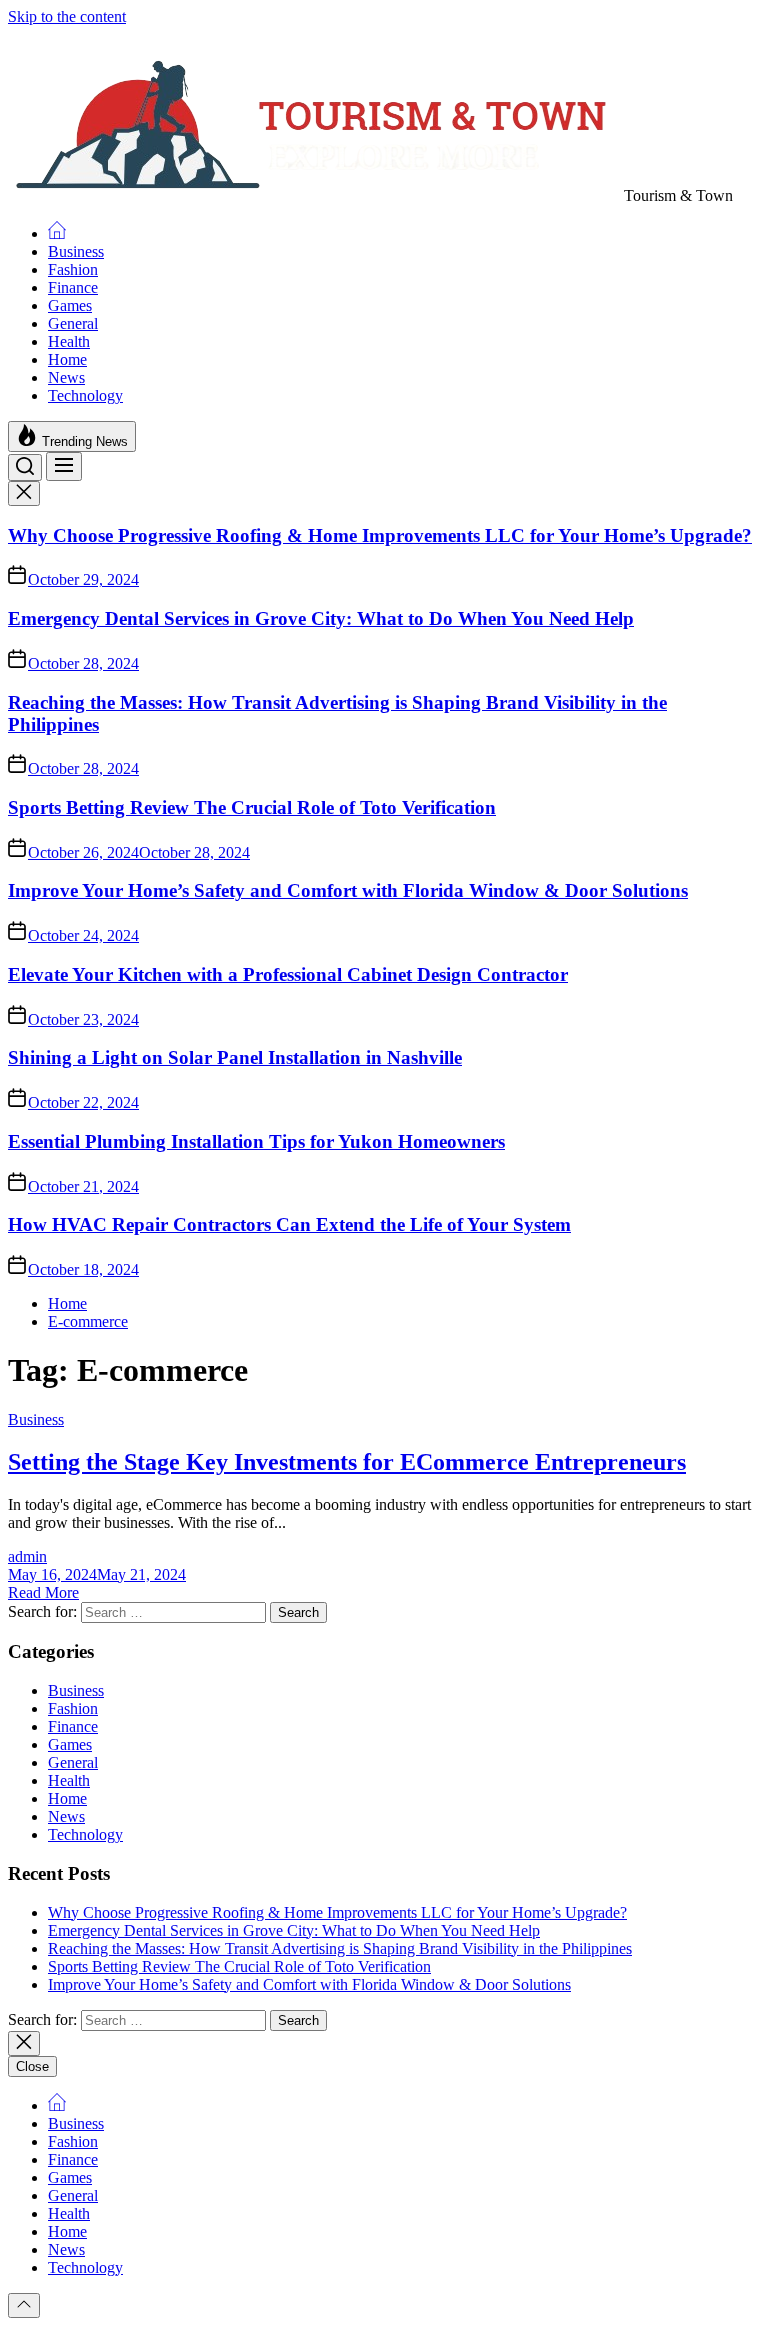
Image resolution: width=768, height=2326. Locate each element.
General (73, 323)
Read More (43, 1592)
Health (69, 341)
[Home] (57, 233)
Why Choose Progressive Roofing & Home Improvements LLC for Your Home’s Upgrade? (380, 535)
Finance (73, 287)
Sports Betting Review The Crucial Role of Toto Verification (252, 807)
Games (70, 305)
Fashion (73, 269)
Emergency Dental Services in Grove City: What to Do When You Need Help (321, 618)
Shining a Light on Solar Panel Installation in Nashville (235, 1057)
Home (67, 359)
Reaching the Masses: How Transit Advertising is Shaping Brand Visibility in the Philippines (340, 1948)
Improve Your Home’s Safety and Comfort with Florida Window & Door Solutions (348, 890)
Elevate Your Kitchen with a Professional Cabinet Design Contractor (288, 974)
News (66, 377)
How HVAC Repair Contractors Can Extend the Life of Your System (289, 1224)
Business (76, 251)
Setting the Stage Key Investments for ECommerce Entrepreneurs (347, 1462)
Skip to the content (67, 16)
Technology (85, 395)
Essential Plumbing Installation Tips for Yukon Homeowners (256, 1141)
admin (27, 1556)
